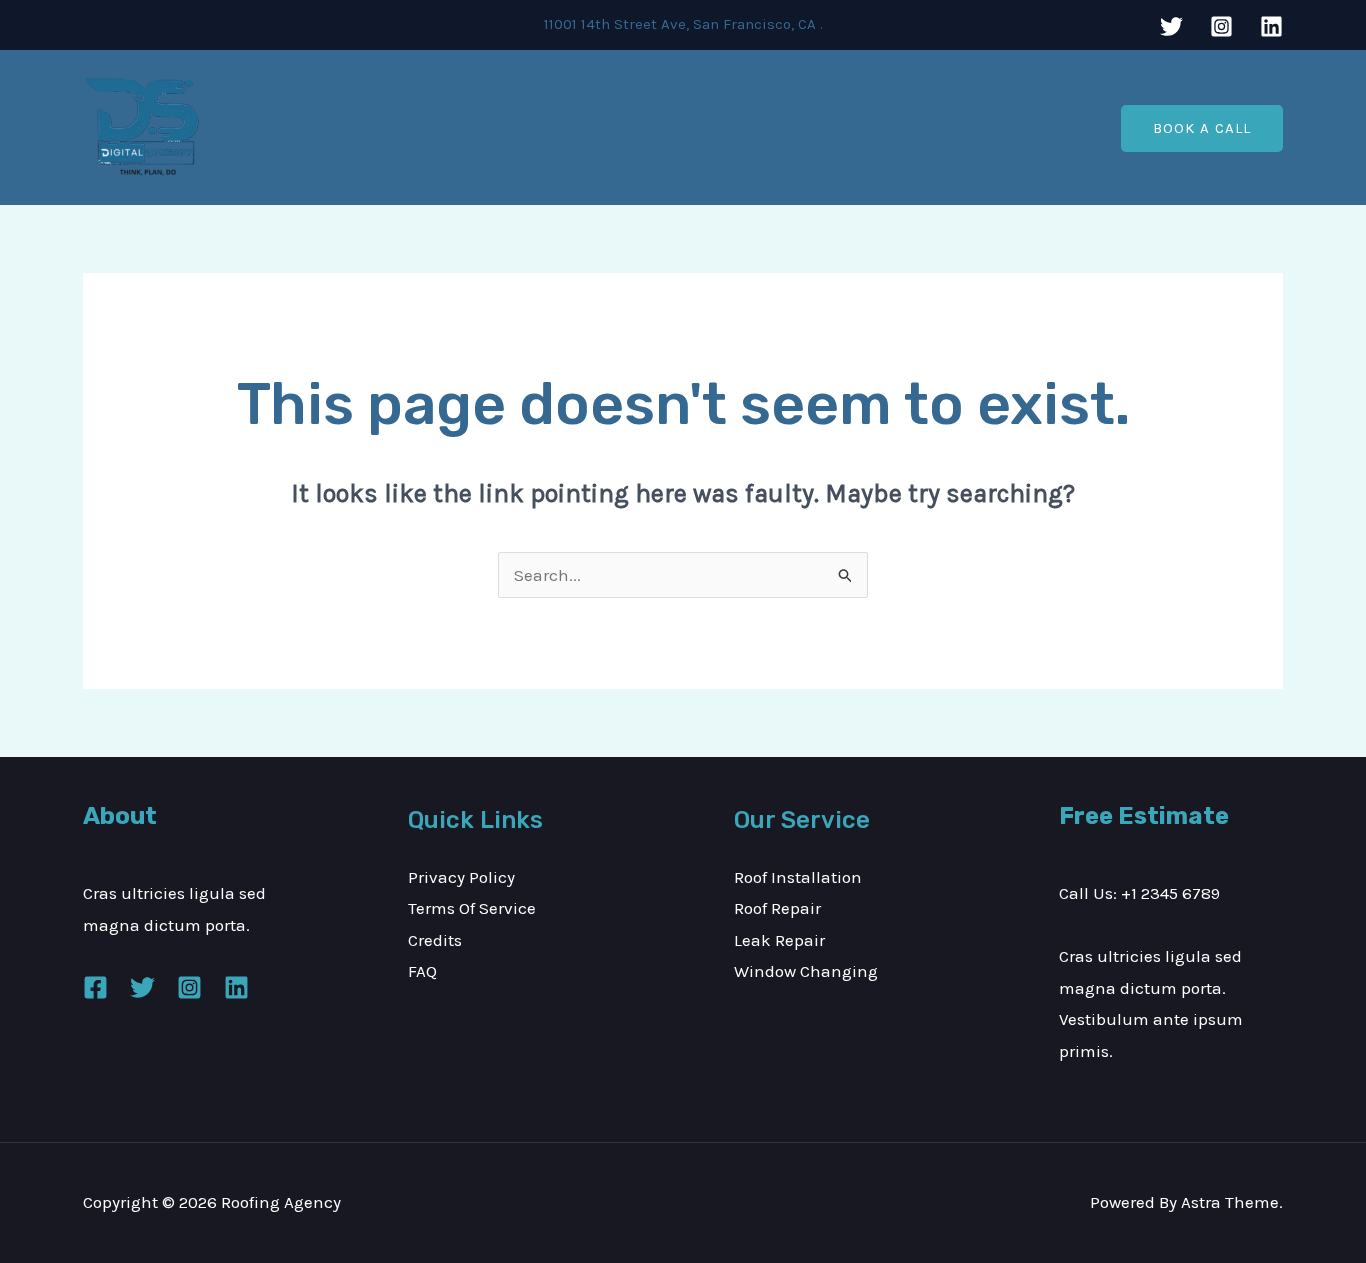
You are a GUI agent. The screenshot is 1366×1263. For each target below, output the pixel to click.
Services (680, 127)
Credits (435, 940)
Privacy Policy (461, 877)
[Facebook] (95, 987)
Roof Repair (777, 908)
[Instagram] (1221, 26)
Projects (771, 127)
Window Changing (806, 971)
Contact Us (872, 127)
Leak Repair (779, 940)
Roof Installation (798, 877)
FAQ (422, 971)
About (596, 127)
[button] (1202, 128)
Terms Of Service (472, 908)
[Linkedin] (1271, 26)
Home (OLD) (499, 127)
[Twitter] (1171, 26)
